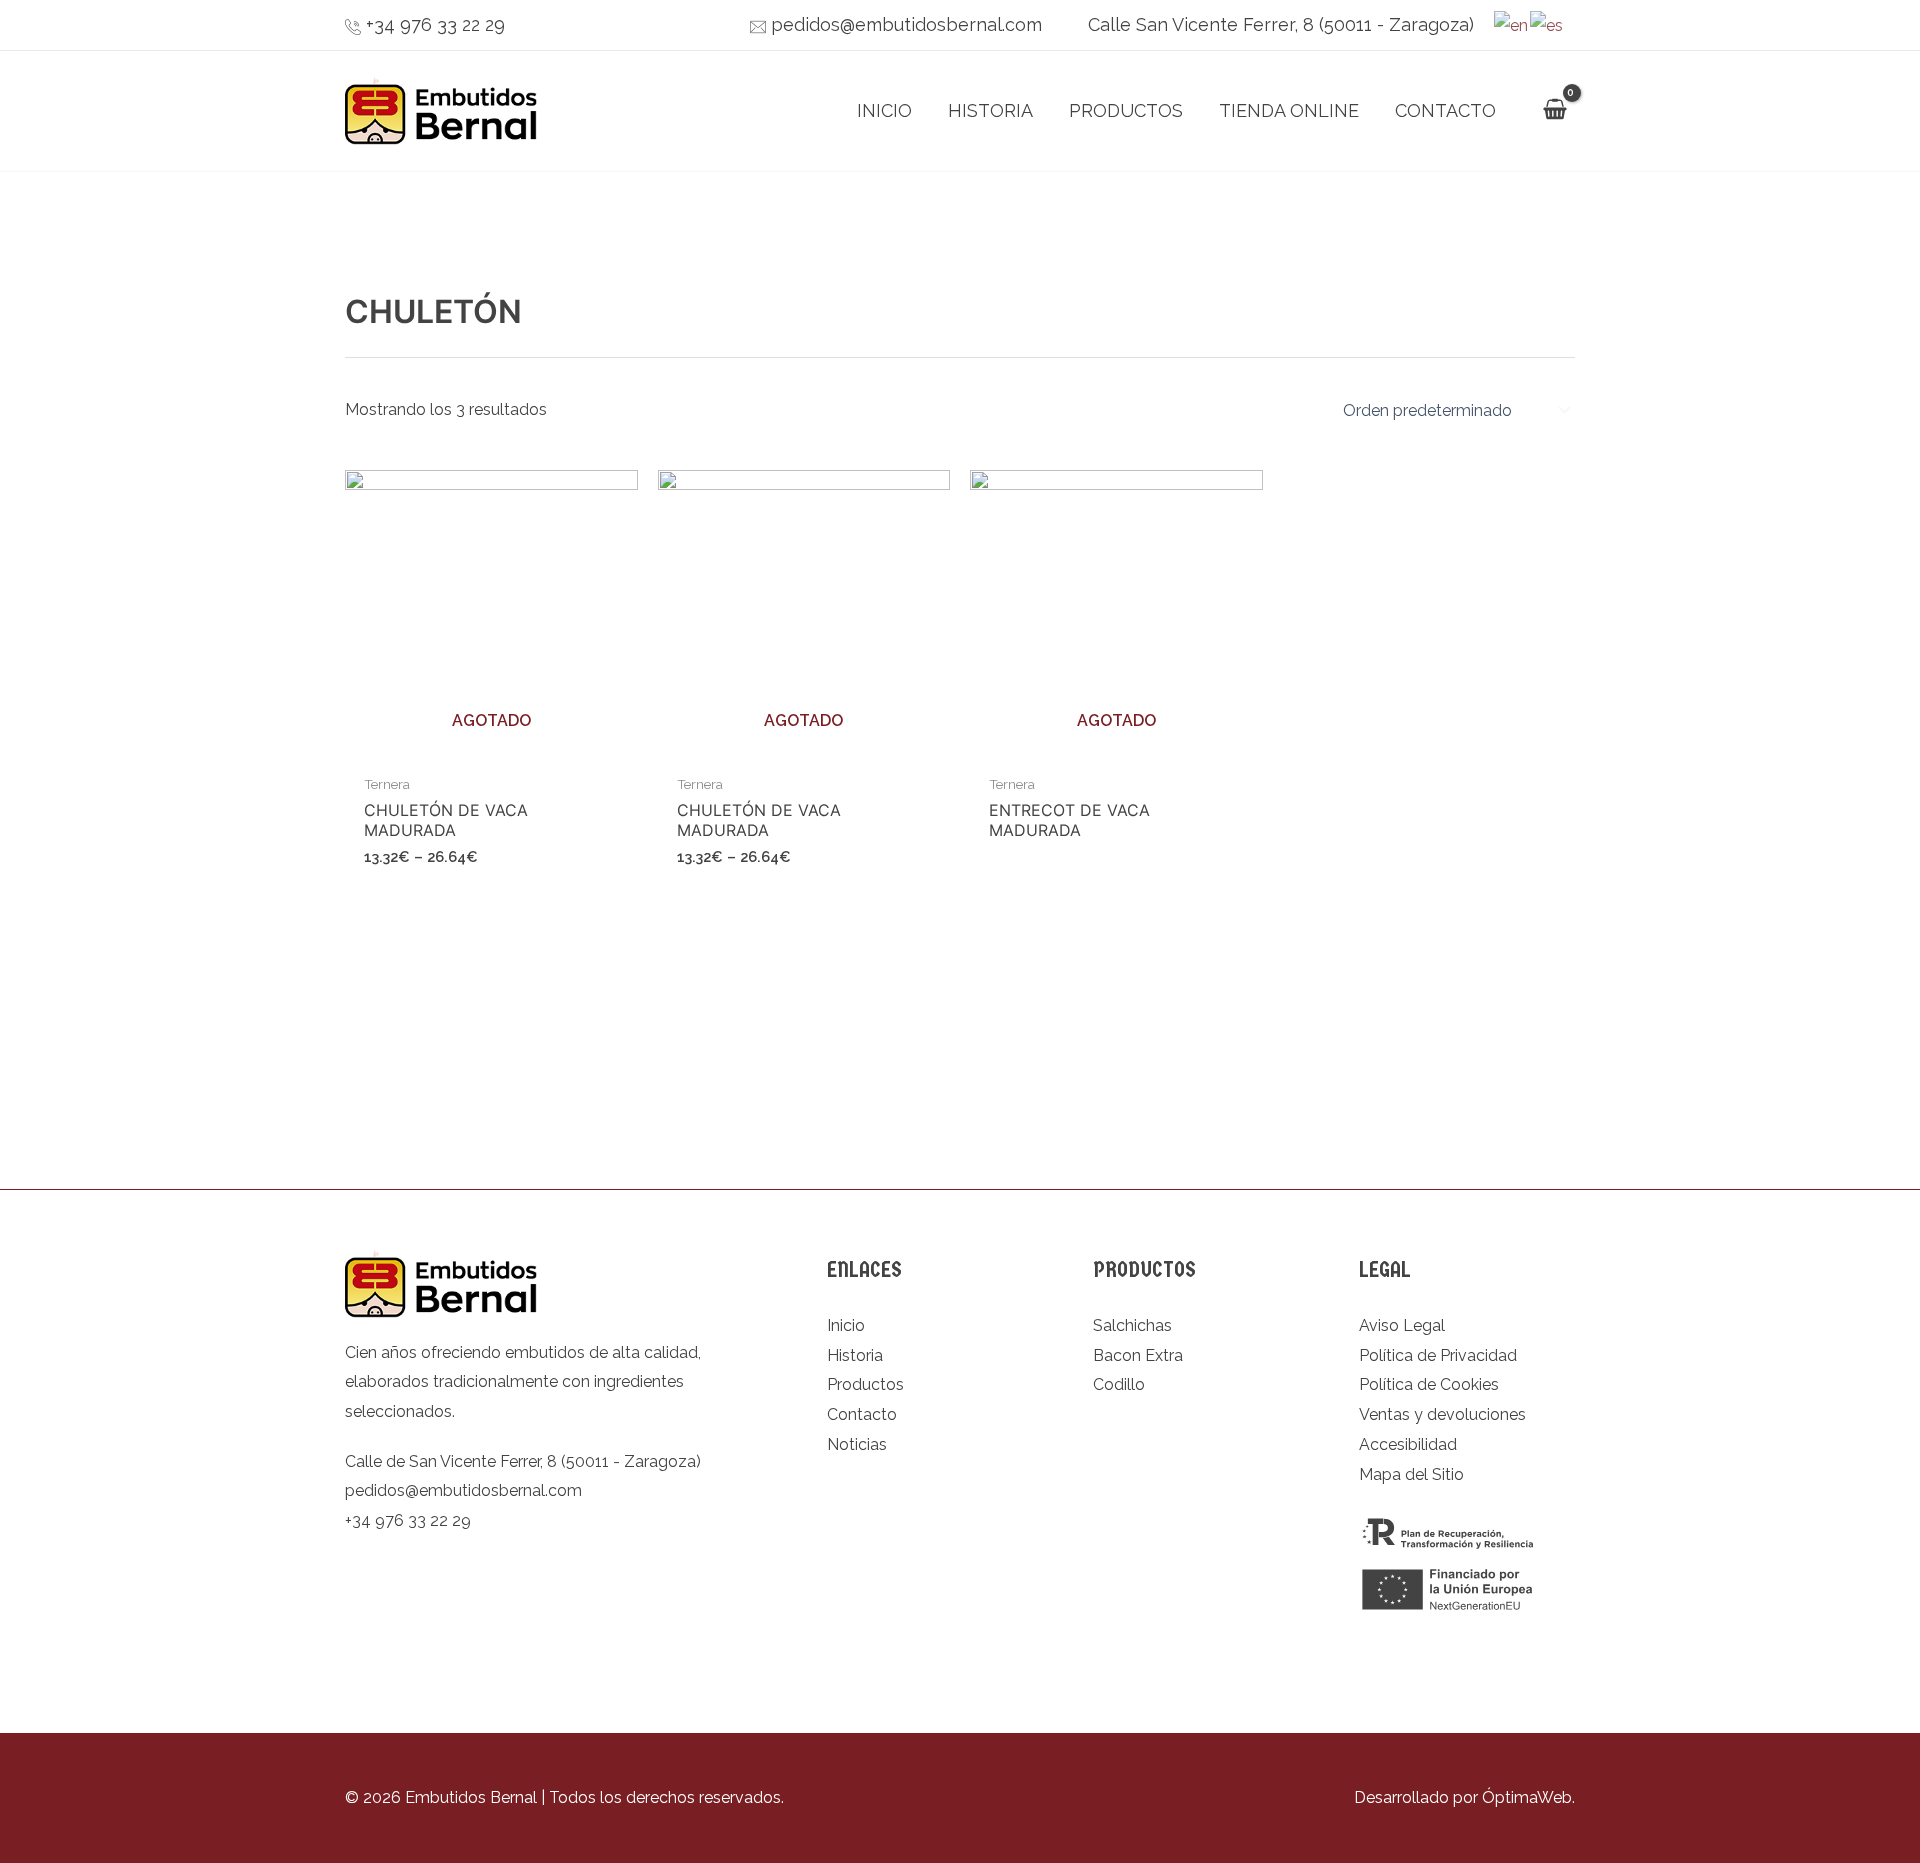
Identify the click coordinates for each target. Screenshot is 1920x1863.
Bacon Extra (1138, 1355)
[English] (1512, 24)
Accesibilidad (1408, 1444)
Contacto (1445, 110)
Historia (990, 110)
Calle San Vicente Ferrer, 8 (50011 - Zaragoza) (1281, 24)
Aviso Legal (1402, 1325)
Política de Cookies (1429, 1384)
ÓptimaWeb (1527, 1797)
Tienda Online (1289, 110)
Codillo (1119, 1384)
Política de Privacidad (1438, 1355)
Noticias (857, 1444)
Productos (1126, 110)
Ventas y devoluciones (1442, 1414)
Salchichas (1132, 1325)
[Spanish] (1547, 24)
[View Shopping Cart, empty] (1554, 111)
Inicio (884, 110)
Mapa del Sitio (1411, 1474)
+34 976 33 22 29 (435, 24)
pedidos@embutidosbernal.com (906, 24)
